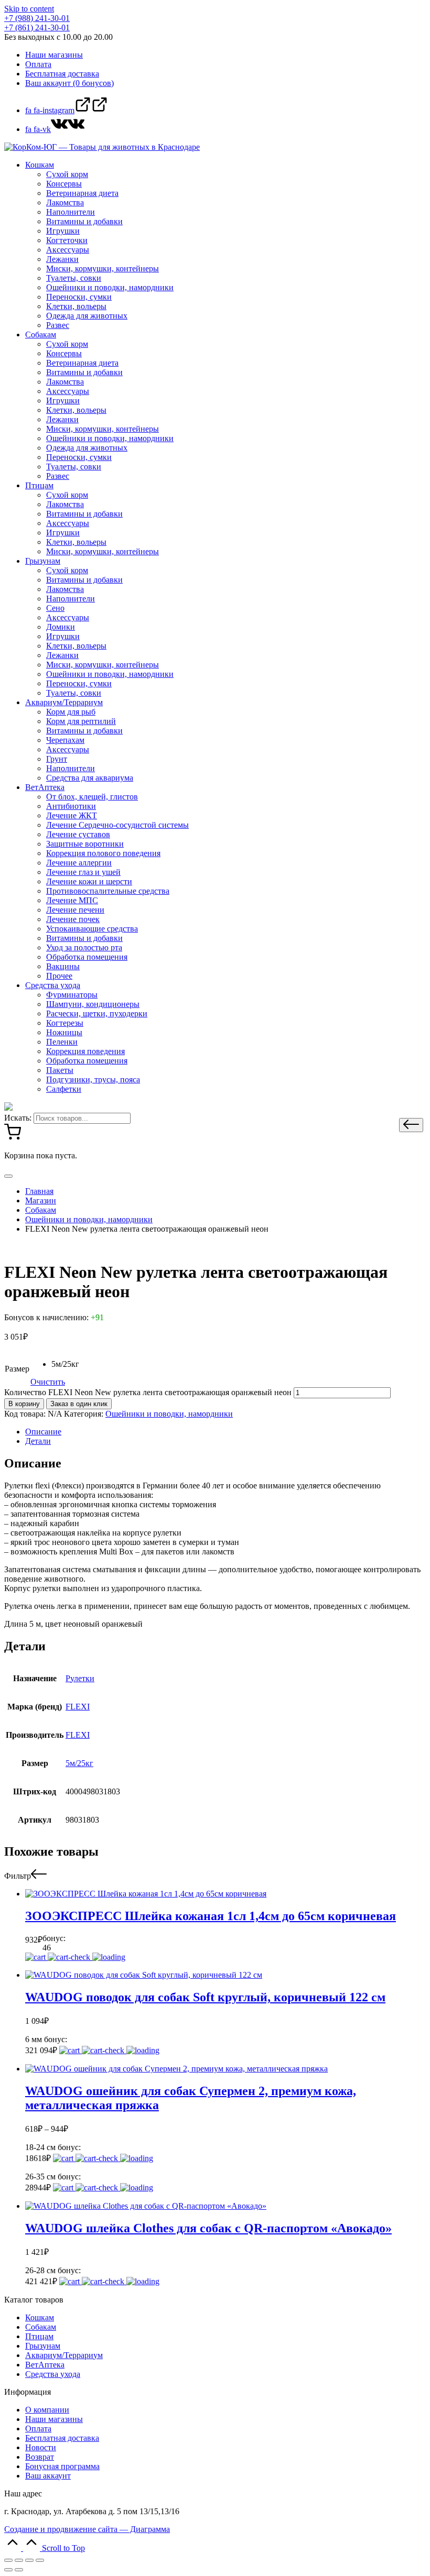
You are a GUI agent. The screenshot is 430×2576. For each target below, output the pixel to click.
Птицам (39, 2336)
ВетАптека (45, 2365)
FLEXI (78, 1707)
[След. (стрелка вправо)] (19, 2570)
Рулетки (80, 1678)
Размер (17, 1369)
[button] (411, 1125)
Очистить (48, 1382)
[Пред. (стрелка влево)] (8, 2570)
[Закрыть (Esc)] (8, 2560)
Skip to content (29, 9)
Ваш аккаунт (48, 2476)
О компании (47, 2410)
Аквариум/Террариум (64, 2355)
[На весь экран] (29, 2560)
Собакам (41, 2327)
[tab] (225, 1432)
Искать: (18, 1118)
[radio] (65, 1364)
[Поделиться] (19, 2560)
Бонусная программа (62, 2466)
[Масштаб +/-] (40, 2560)
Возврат (40, 2457)
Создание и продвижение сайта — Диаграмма (87, 2529)
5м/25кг (79, 1763)
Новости (41, 2447)
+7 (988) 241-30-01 (37, 18)
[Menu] (8, 1176)
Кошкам (40, 2317)
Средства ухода (53, 2374)
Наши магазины (54, 2419)
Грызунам (43, 2346)
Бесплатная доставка (62, 2438)
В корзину (24, 1404)
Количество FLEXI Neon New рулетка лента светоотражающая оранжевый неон (148, 1392)
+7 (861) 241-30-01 (37, 28)
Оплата (38, 2429)
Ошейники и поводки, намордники (169, 1414)
